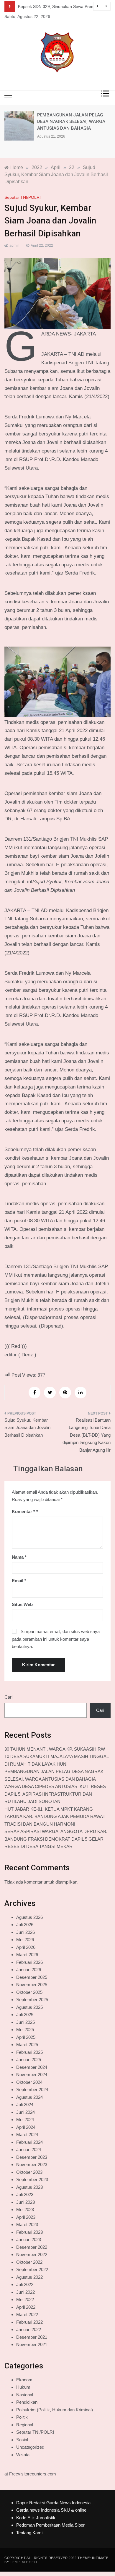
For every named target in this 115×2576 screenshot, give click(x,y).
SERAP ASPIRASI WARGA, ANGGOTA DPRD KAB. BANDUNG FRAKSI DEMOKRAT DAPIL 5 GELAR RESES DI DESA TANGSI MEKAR (56, 1839)
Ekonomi (25, 2380)
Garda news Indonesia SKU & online (51, 2510)
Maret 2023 (27, 2224)
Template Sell (24, 2562)
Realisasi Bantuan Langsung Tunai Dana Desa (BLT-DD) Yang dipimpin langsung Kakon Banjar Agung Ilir (87, 1435)
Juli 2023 (25, 2194)
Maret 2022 (27, 2314)
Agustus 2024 (29, 2097)
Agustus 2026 (29, 1917)
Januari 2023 (29, 2239)
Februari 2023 (29, 2232)
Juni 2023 (26, 2202)
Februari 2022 (29, 2322)
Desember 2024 (32, 2067)
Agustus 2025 (29, 2007)
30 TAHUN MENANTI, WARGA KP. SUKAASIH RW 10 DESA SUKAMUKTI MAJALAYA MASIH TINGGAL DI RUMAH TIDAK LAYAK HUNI (56, 1757)
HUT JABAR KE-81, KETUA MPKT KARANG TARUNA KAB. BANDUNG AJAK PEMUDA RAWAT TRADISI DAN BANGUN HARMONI (55, 1817)
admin (14, 246)
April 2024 (26, 2127)
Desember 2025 (32, 1977)
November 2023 (32, 2165)
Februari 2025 (29, 2052)
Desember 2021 (32, 2337)
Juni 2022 (26, 2292)
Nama (19, 1557)
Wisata (23, 2455)
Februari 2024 (29, 2142)
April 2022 (26, 2307)
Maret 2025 (27, 2045)
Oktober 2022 (29, 2262)
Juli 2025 (25, 2015)
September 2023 (32, 2180)
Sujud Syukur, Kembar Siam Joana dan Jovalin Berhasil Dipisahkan (27, 1428)
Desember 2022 (32, 2247)
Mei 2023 (25, 2209)
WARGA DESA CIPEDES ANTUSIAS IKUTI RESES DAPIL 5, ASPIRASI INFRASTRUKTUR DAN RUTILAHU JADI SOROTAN (55, 1794)
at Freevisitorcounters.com (30, 2474)
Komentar (23, 1511)
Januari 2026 (29, 1970)
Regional (25, 2425)
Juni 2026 (26, 1932)
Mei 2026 (25, 1940)
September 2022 (32, 2269)
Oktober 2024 (29, 2082)
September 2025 (32, 2000)
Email (19, 1581)
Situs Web (22, 1604)
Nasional (25, 2395)
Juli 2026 (25, 1925)
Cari (8, 1697)
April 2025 (26, 2037)
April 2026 (26, 1947)
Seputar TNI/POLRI (23, 197)
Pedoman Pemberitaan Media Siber (50, 2525)
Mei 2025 (25, 2030)
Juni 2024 (26, 2112)
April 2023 (26, 2217)
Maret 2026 (27, 1955)
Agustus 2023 (29, 2187)
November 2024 (32, 2075)
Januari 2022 (29, 2329)
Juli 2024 (25, 2105)
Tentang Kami (29, 2533)
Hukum (23, 2387)
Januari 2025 (29, 2060)
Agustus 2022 (29, 2277)
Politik (22, 2417)
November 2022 (32, 2254)
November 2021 (32, 2344)
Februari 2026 (29, 1962)
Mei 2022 (25, 2299)
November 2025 (32, 1985)
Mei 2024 (25, 2120)
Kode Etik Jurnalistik (36, 2518)
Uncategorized (30, 2447)
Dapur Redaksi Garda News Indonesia (53, 2503)
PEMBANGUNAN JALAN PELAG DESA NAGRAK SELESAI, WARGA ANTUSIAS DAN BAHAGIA (71, 122)
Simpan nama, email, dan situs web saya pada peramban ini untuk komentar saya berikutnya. (56, 1639)
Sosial (22, 2440)
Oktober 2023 (29, 2172)
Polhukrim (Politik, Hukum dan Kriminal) (55, 2410)
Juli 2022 (25, 2284)
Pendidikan (27, 2402)
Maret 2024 (27, 2135)
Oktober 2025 (29, 1992)
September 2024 (32, 2090)
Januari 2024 (29, 2150)
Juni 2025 (26, 2022)
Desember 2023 (32, 2157)
